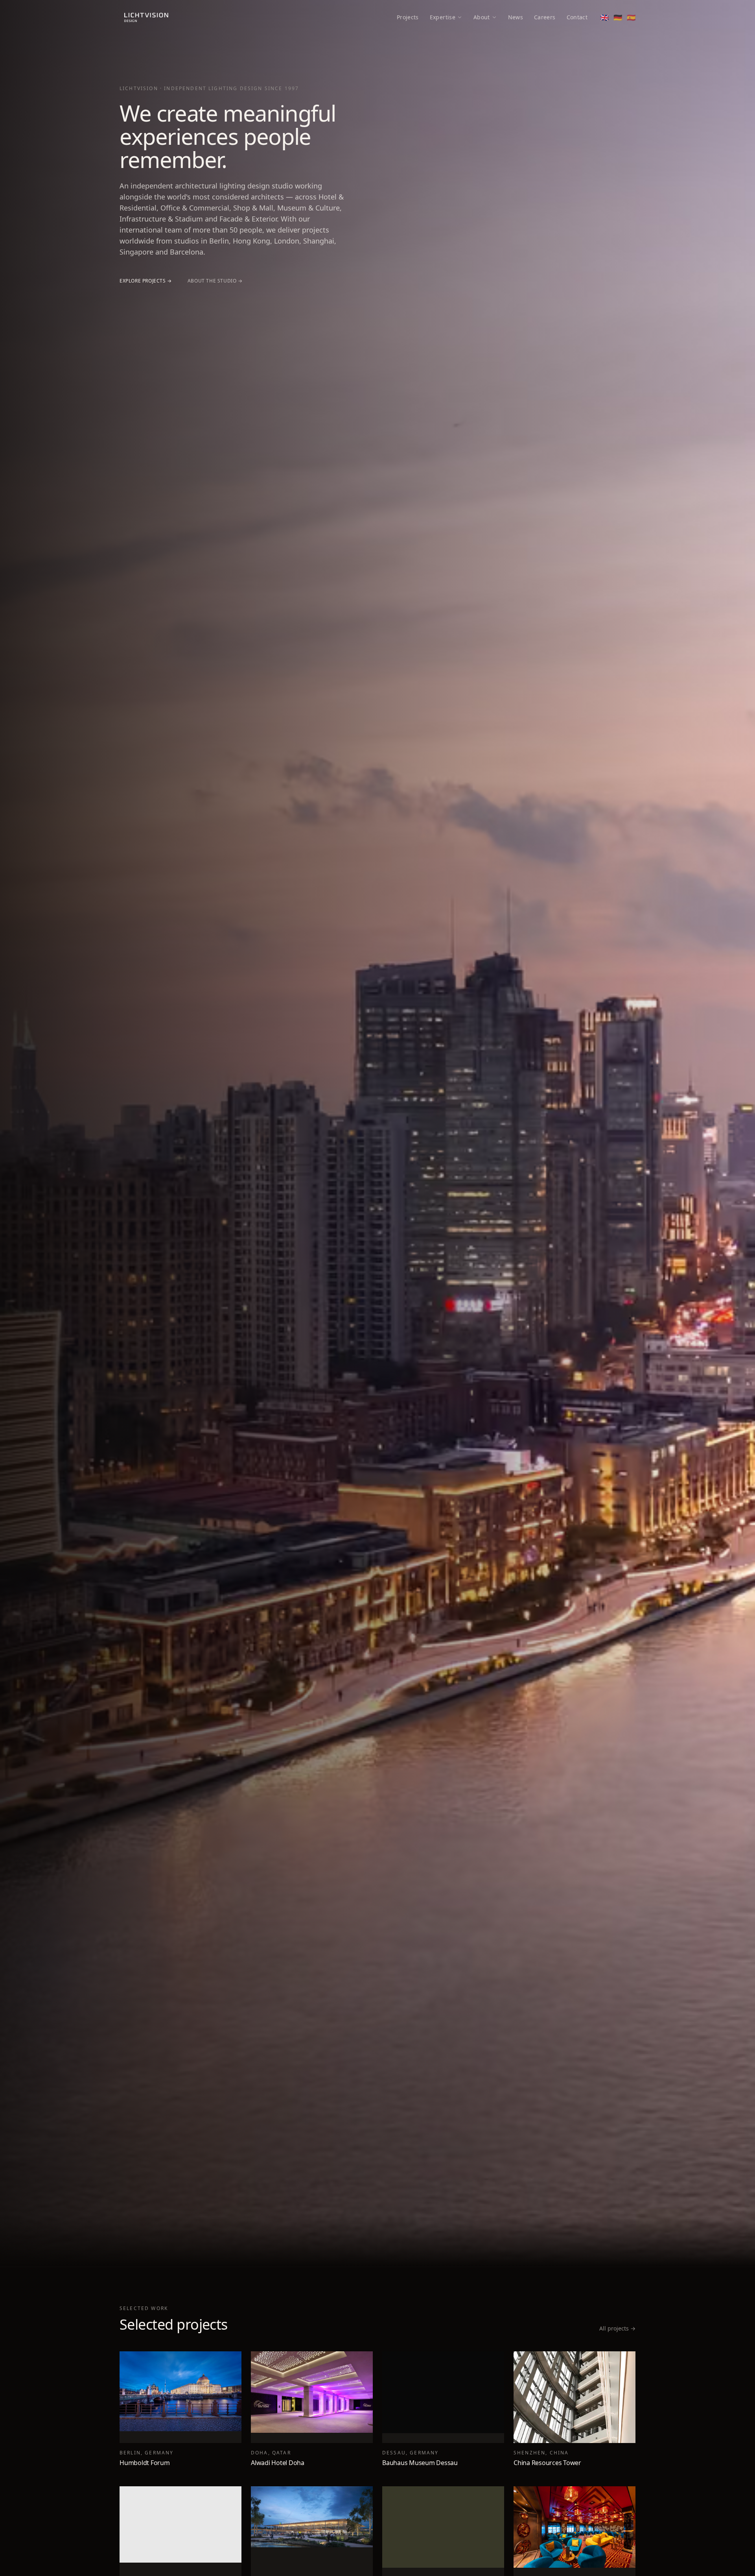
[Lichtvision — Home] (146, 17)
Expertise (443, 17)
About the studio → (215, 281)
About (482, 17)
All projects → (617, 2328)
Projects (408, 17)
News (516, 17)
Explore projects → (146, 281)
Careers (545, 17)
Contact (577, 17)
